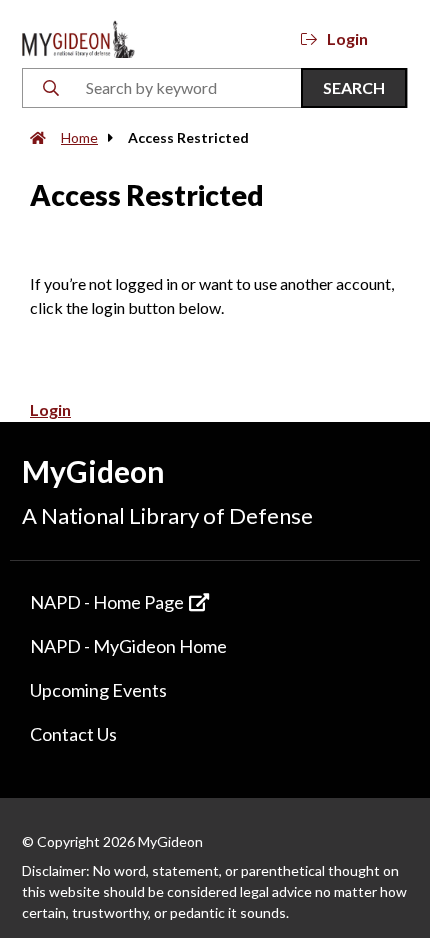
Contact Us (73, 734)
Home (79, 137)
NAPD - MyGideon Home (128, 646)
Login (347, 38)
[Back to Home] (78, 36)
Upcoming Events (98, 690)
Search (354, 87)
